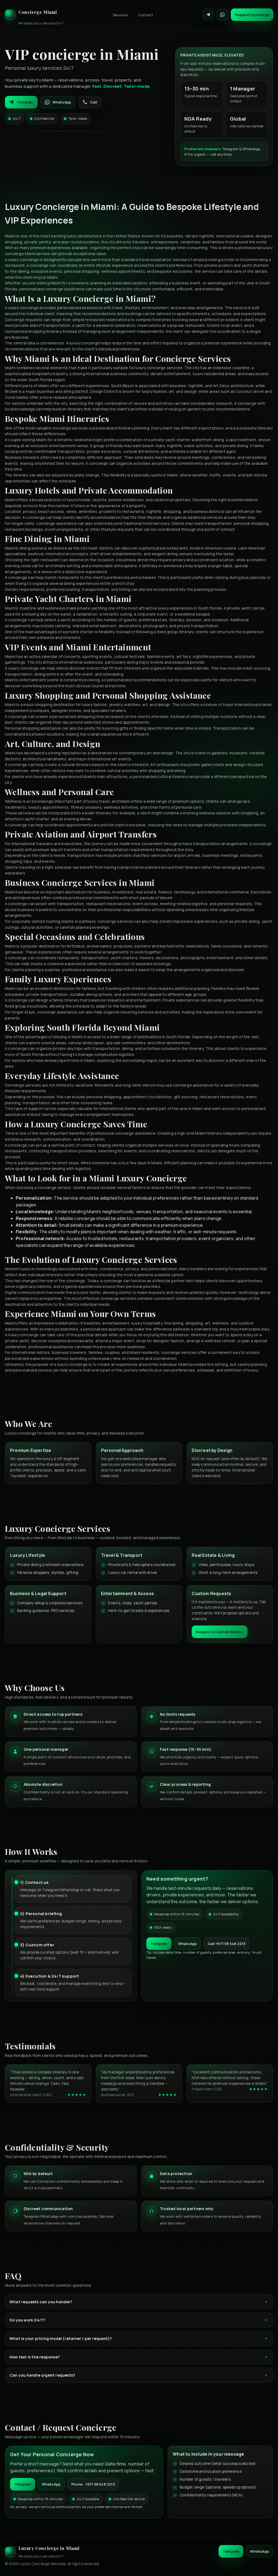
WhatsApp (62, 102)
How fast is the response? (35, 2357)
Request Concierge (252, 15)
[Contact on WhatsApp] (222, 15)
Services (120, 15)
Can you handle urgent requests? (42, 2375)
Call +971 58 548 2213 (227, 1944)
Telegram (25, 102)
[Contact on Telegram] (208, 15)
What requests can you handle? (41, 2302)
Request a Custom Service (219, 1632)
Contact (146, 15)
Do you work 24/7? (27, 2320)
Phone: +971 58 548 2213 (93, 2484)
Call (94, 102)
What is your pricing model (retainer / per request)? (61, 2338)
